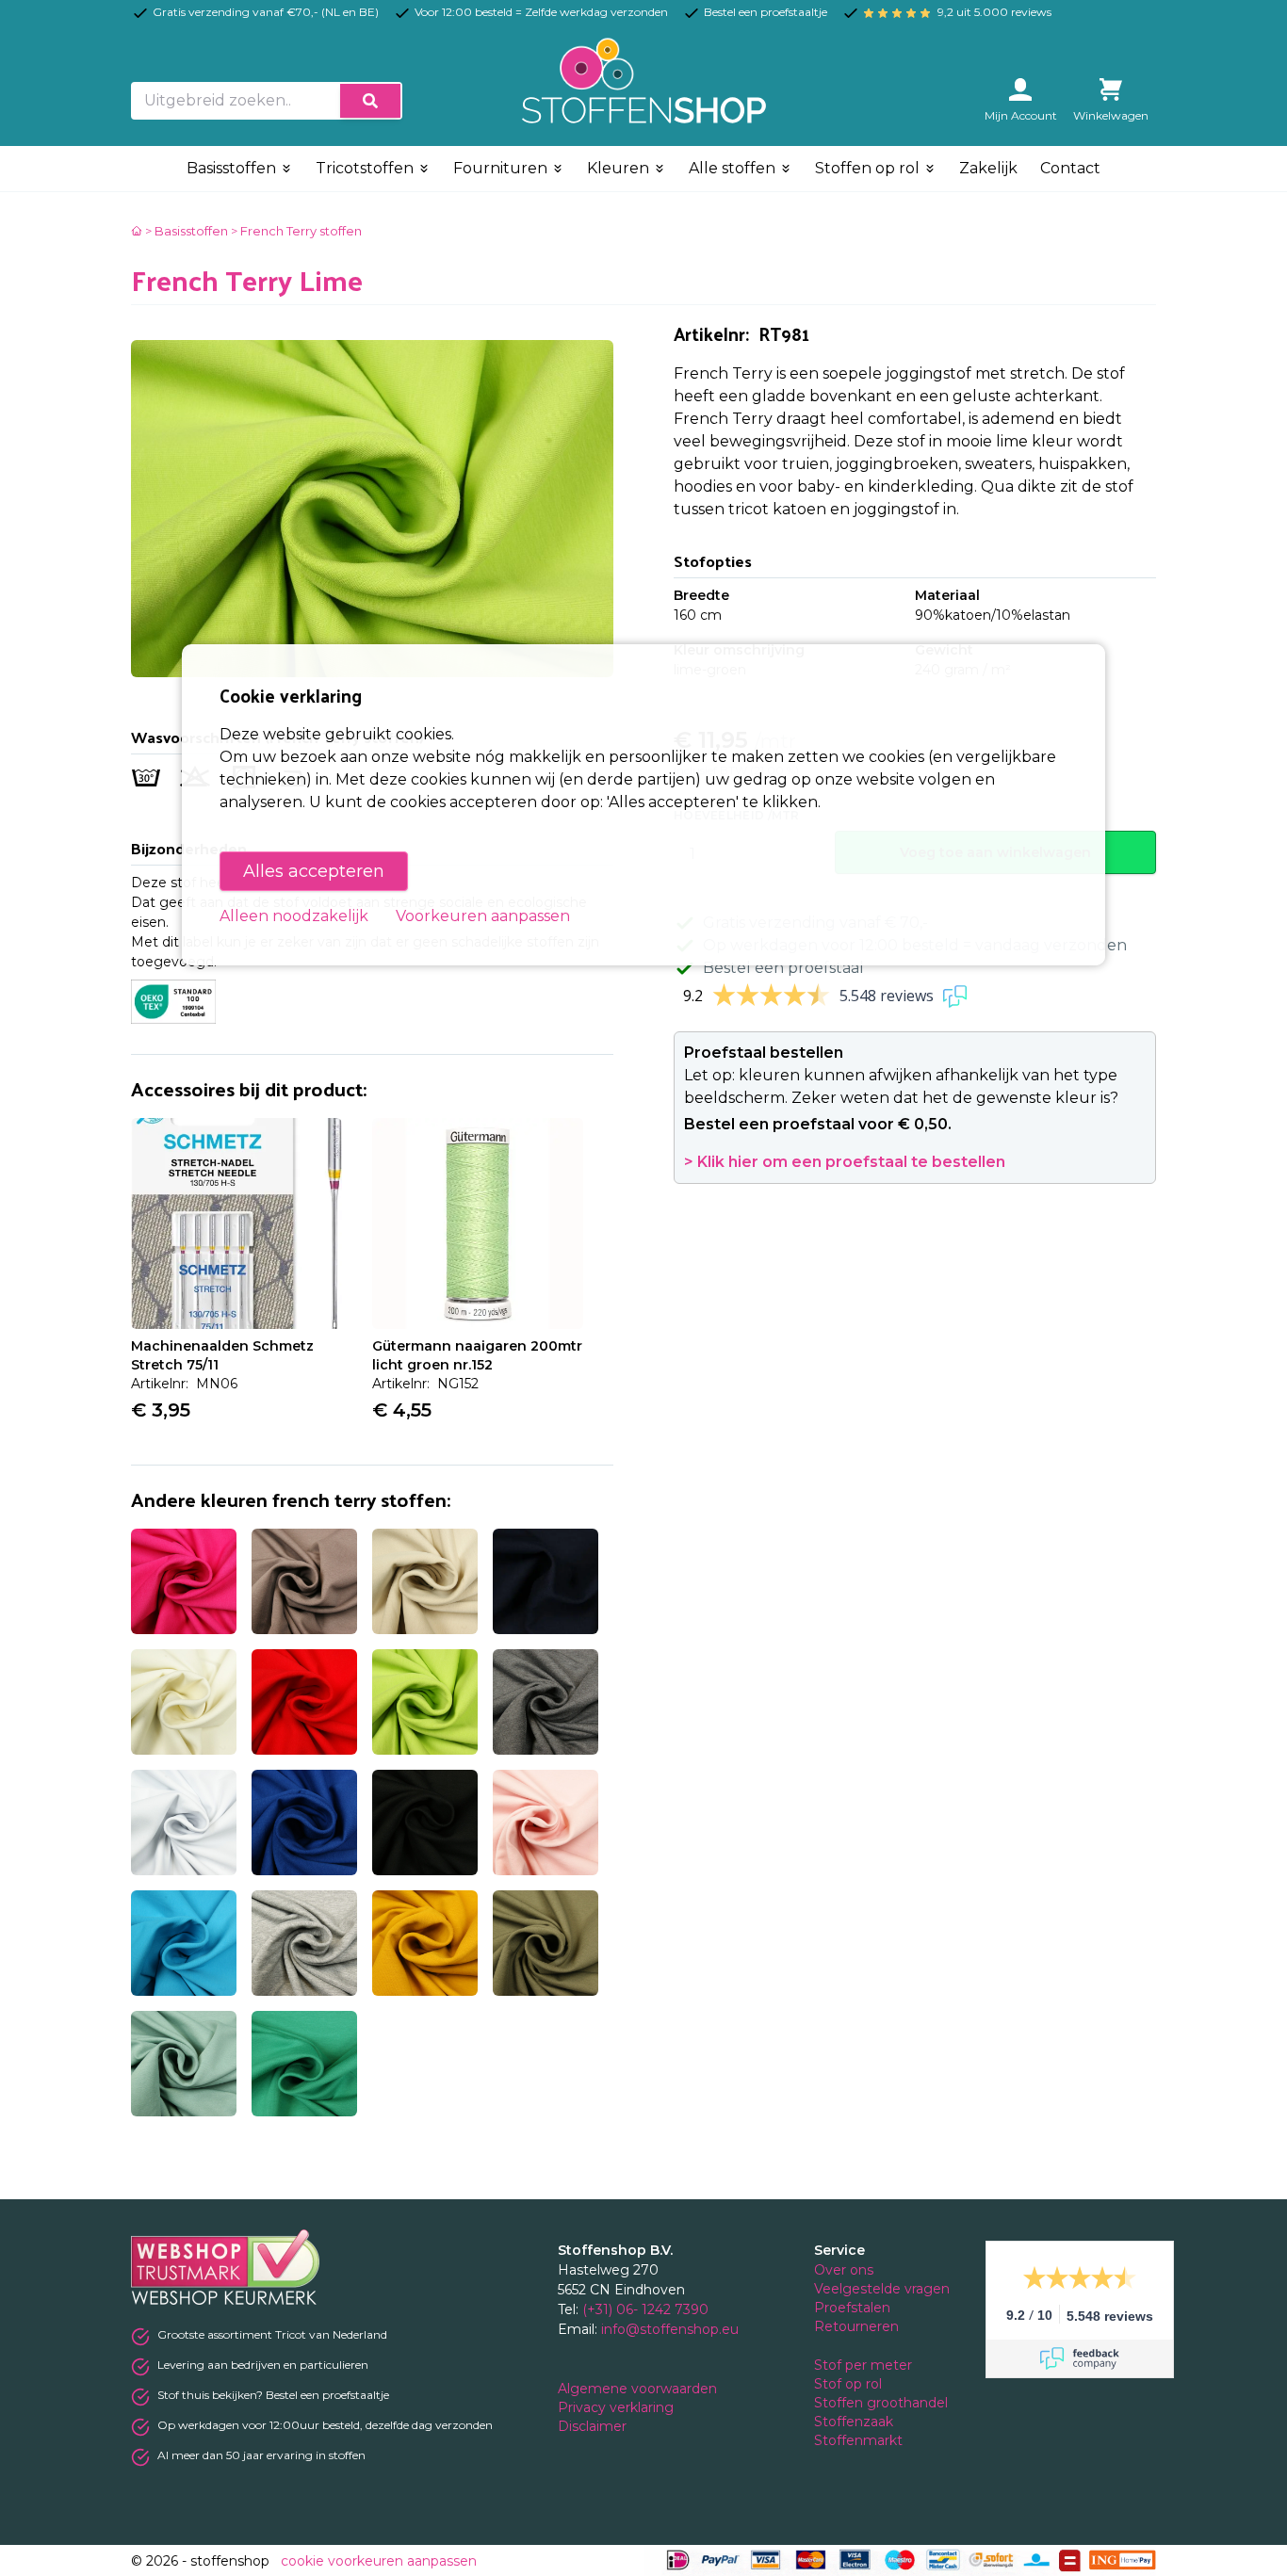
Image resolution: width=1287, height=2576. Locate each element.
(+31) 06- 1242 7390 (645, 2309)
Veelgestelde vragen (882, 2289)
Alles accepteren (314, 871)
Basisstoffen (233, 168)
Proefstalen (852, 2308)
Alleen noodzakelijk (294, 916)
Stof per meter (865, 2365)
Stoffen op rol (869, 168)
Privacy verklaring (618, 2407)
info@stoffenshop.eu (670, 2329)
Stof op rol (850, 2384)
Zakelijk (988, 168)
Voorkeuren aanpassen (483, 916)
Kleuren (620, 168)
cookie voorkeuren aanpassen (379, 2561)
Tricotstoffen (367, 168)
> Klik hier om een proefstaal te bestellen (845, 1162)
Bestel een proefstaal (783, 968)
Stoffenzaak (855, 2422)
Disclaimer (594, 2426)
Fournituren (502, 168)
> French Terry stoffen (296, 231)
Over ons (844, 2270)
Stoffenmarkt (858, 2440)
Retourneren (856, 2326)
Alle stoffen (734, 168)
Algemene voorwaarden (639, 2389)
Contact (1070, 168)
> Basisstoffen (187, 231)
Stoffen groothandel (883, 2403)
